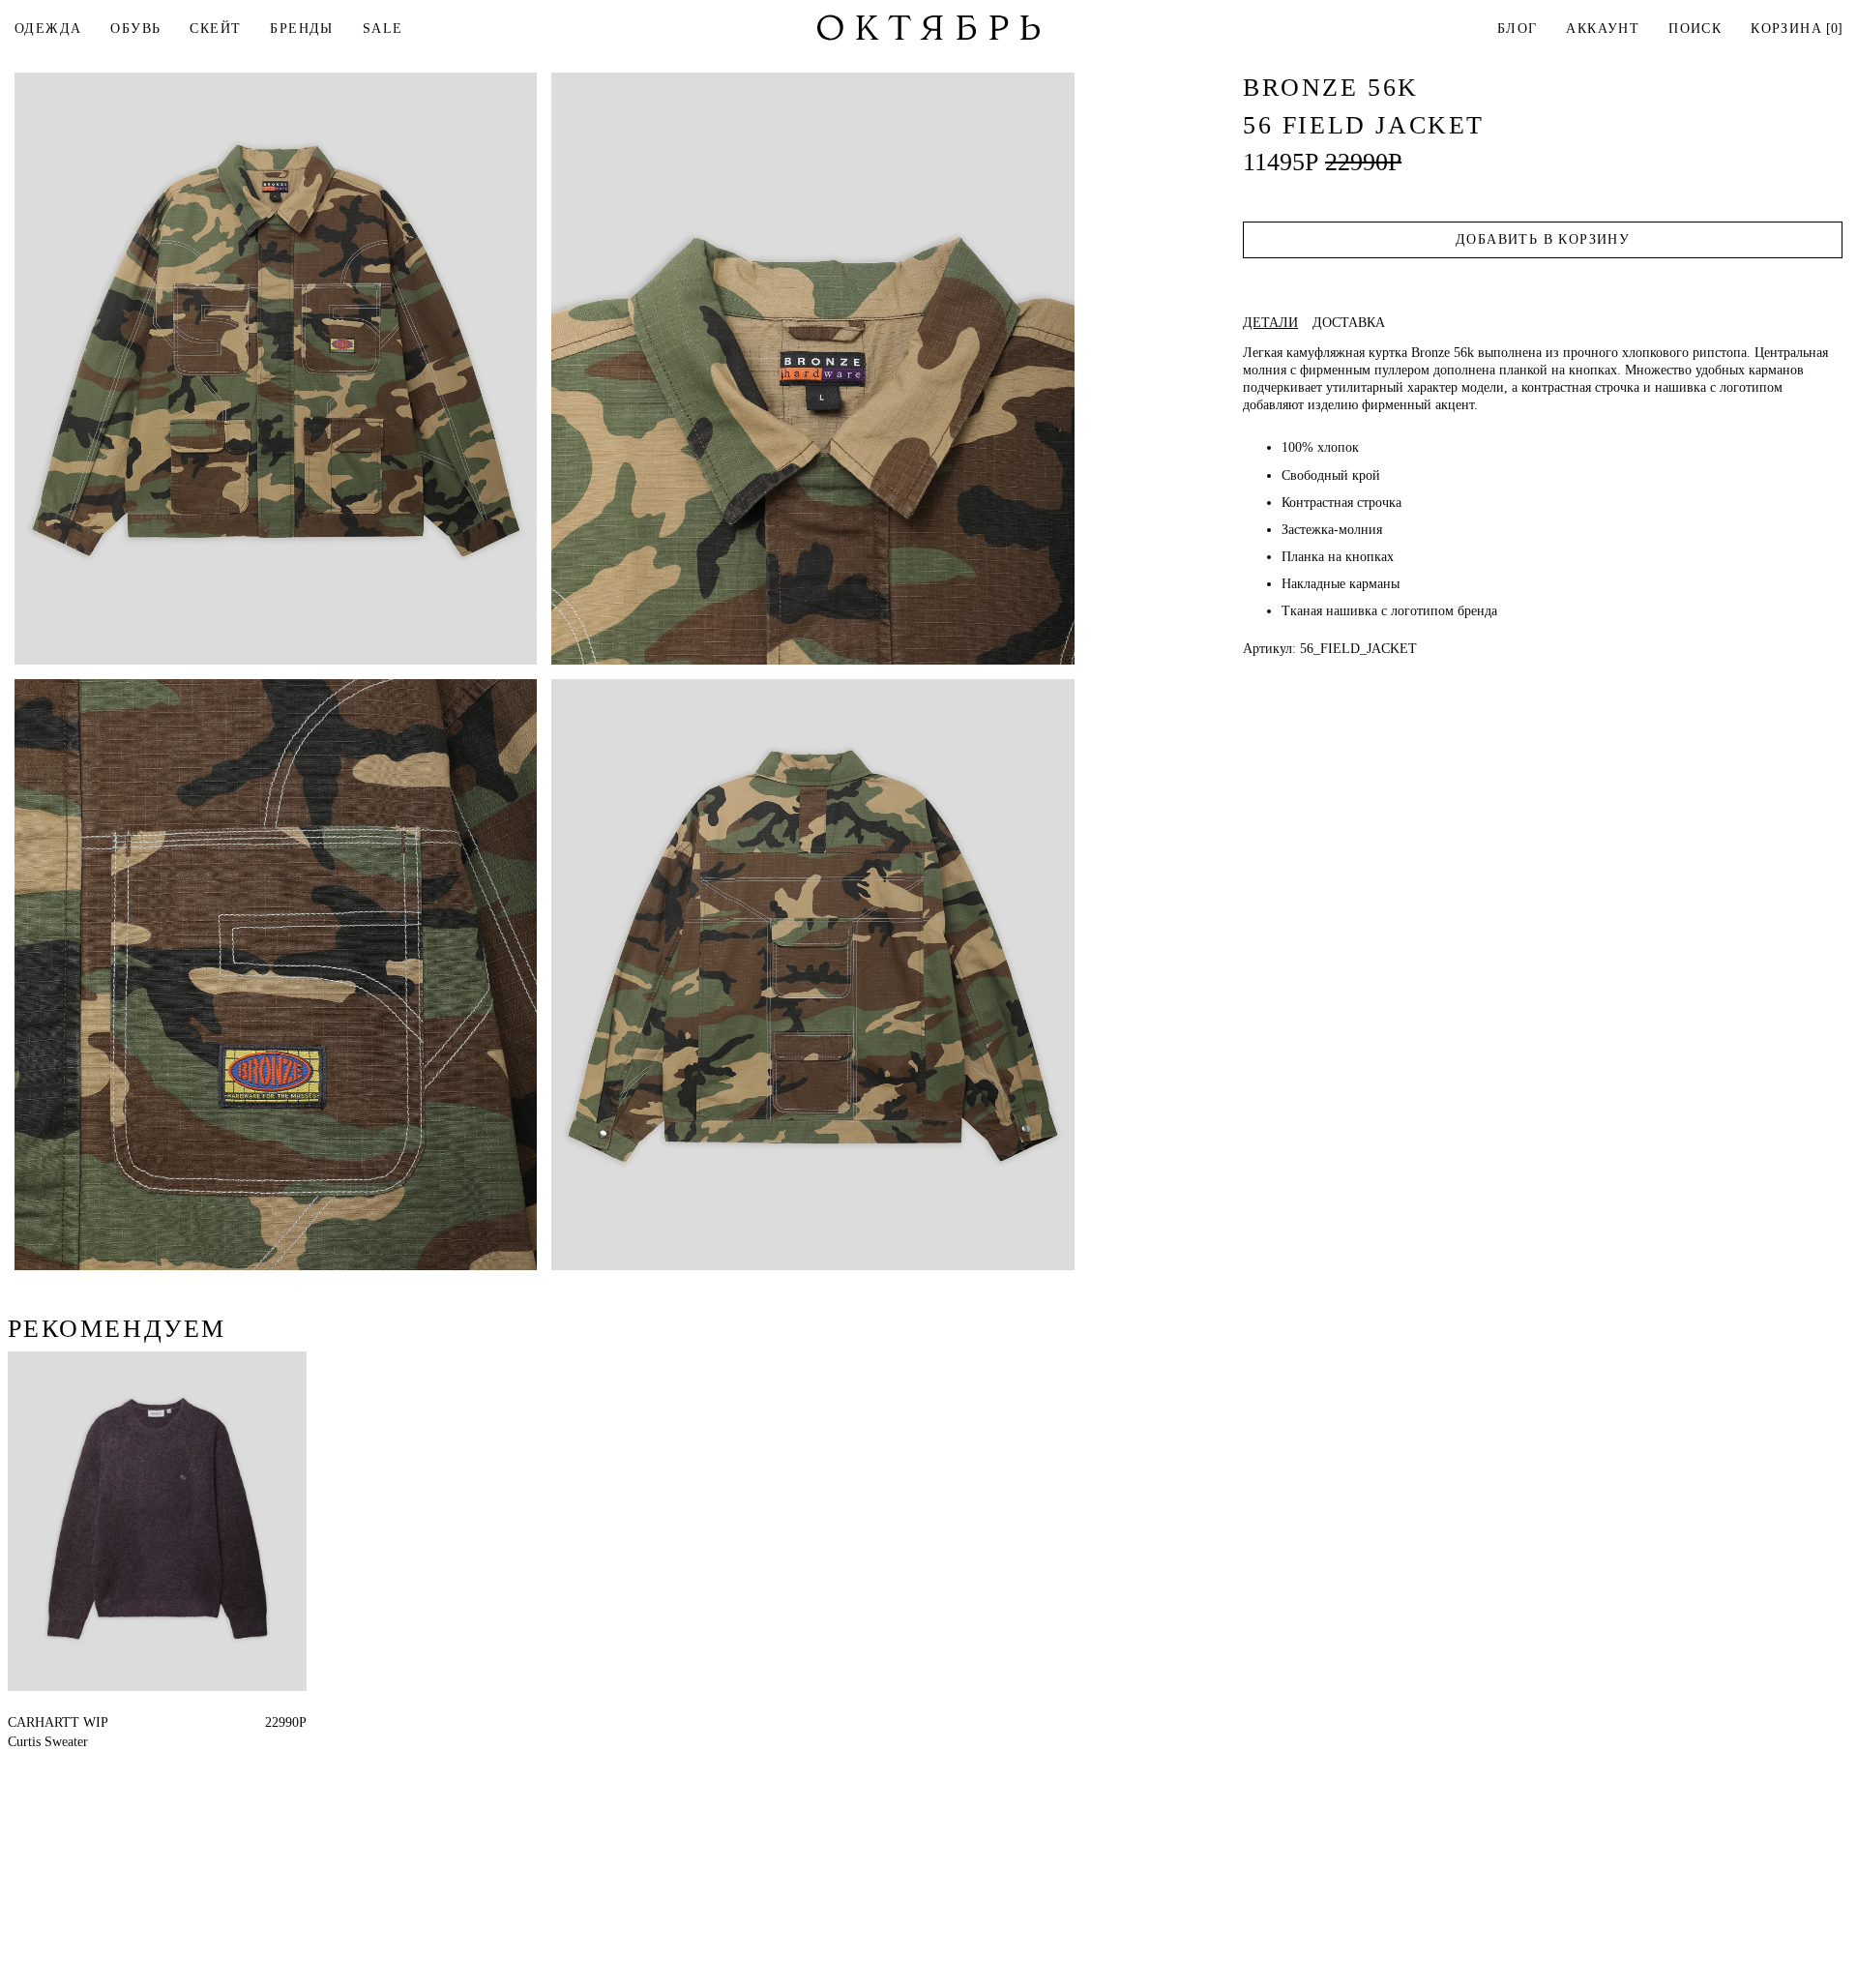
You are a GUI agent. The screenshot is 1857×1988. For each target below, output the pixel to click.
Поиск (1695, 29)
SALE (383, 29)
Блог (1518, 29)
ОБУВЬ (135, 29)
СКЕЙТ (215, 29)
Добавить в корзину (1543, 239)
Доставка (1349, 323)
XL (52, 1722)
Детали (1270, 323)
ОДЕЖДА (48, 29)
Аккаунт (1603, 29)
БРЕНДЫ (301, 29)
